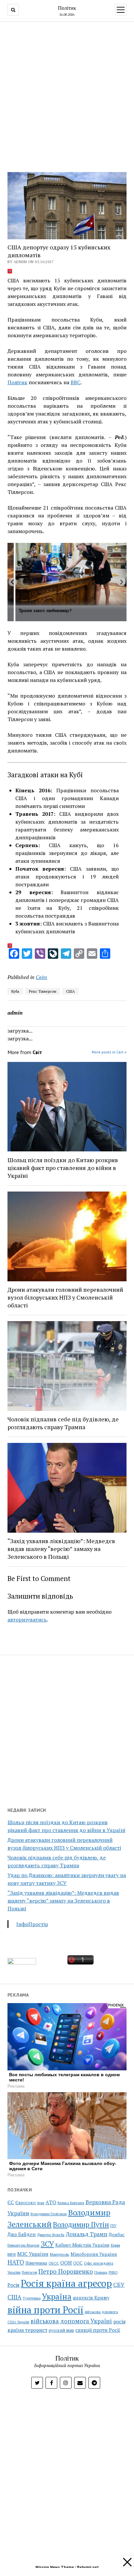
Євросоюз (26, 2203)
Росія (13, 2285)
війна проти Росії (46, 2310)
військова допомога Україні (71, 2321)
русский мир (61, 2330)
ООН (66, 2263)
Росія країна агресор (66, 2283)
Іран (41, 2203)
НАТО (16, 2262)
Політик (67, 8)
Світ (41, 977)
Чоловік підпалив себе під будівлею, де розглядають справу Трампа (63, 1423)
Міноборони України (94, 2254)
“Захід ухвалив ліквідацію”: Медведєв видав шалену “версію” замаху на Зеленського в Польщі (63, 1901)
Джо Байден (22, 2234)
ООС (78, 2263)
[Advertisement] (67, 95)
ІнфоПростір (32, 1924)
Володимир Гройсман (49, 2214)
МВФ (12, 2254)
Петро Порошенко (66, 2271)
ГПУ (113, 2226)
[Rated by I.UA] (22, 1963)
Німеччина (36, 2263)
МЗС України (33, 2254)
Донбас (117, 2234)
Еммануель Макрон (23, 2245)
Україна (57, 2297)
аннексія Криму (91, 2298)
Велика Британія (71, 2203)
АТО (51, 2202)
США (70, 991)
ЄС (11, 2202)
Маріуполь (60, 2254)
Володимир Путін (81, 2224)
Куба (15, 991)
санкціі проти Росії (98, 2330)
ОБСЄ (54, 2263)
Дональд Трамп (87, 2234)
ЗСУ (47, 2244)
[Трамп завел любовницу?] (71, 574)
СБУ (119, 2285)
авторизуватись (27, 1620)
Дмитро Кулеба (51, 2235)
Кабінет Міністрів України (82, 2245)
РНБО (113, 2272)
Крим (115, 2245)
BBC (75, 382)
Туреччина (32, 2298)
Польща (101, 2272)
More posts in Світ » (109, 1052)
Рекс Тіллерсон (43, 991)
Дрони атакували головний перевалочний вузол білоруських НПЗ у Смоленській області (65, 1297)
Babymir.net (88, 2567)
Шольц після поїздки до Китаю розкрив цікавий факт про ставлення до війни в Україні (63, 1168)
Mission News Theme (55, 2567)
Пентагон (29, 2272)
